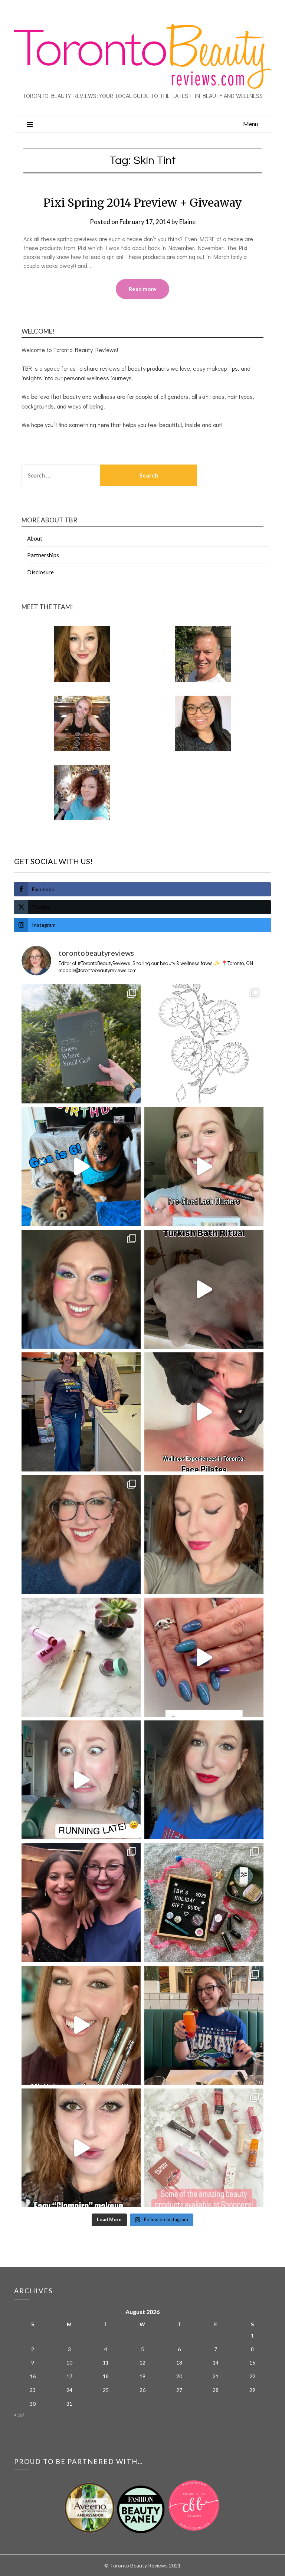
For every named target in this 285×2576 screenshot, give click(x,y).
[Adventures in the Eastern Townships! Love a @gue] (81, 1044)
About (35, 538)
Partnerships (43, 555)
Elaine (187, 222)
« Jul (19, 2414)
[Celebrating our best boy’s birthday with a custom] (81, 1167)
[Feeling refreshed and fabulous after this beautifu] (204, 1657)
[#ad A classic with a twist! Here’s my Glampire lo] (81, 2148)
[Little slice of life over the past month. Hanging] (204, 2025)
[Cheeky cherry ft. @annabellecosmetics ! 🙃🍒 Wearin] (204, 1535)
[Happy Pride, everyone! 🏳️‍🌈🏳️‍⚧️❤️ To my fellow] (81, 1289)
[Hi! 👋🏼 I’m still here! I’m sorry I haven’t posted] (204, 1780)
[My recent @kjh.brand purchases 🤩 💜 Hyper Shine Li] (81, 1657)
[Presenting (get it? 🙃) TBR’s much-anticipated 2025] (204, 1902)
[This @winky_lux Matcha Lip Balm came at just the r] (81, 1780)
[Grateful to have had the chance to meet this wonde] (81, 1412)
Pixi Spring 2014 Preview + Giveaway (143, 203)
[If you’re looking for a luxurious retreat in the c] (204, 1289)
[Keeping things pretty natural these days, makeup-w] (81, 1535)
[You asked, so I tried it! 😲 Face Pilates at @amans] (204, 1412)
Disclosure (40, 572)
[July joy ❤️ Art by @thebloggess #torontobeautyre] (204, 1044)
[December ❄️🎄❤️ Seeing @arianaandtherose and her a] (81, 1902)
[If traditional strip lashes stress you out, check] (204, 1167)
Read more (142, 289)
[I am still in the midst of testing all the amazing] (204, 2148)
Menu (250, 124)
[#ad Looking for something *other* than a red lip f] (81, 2025)
